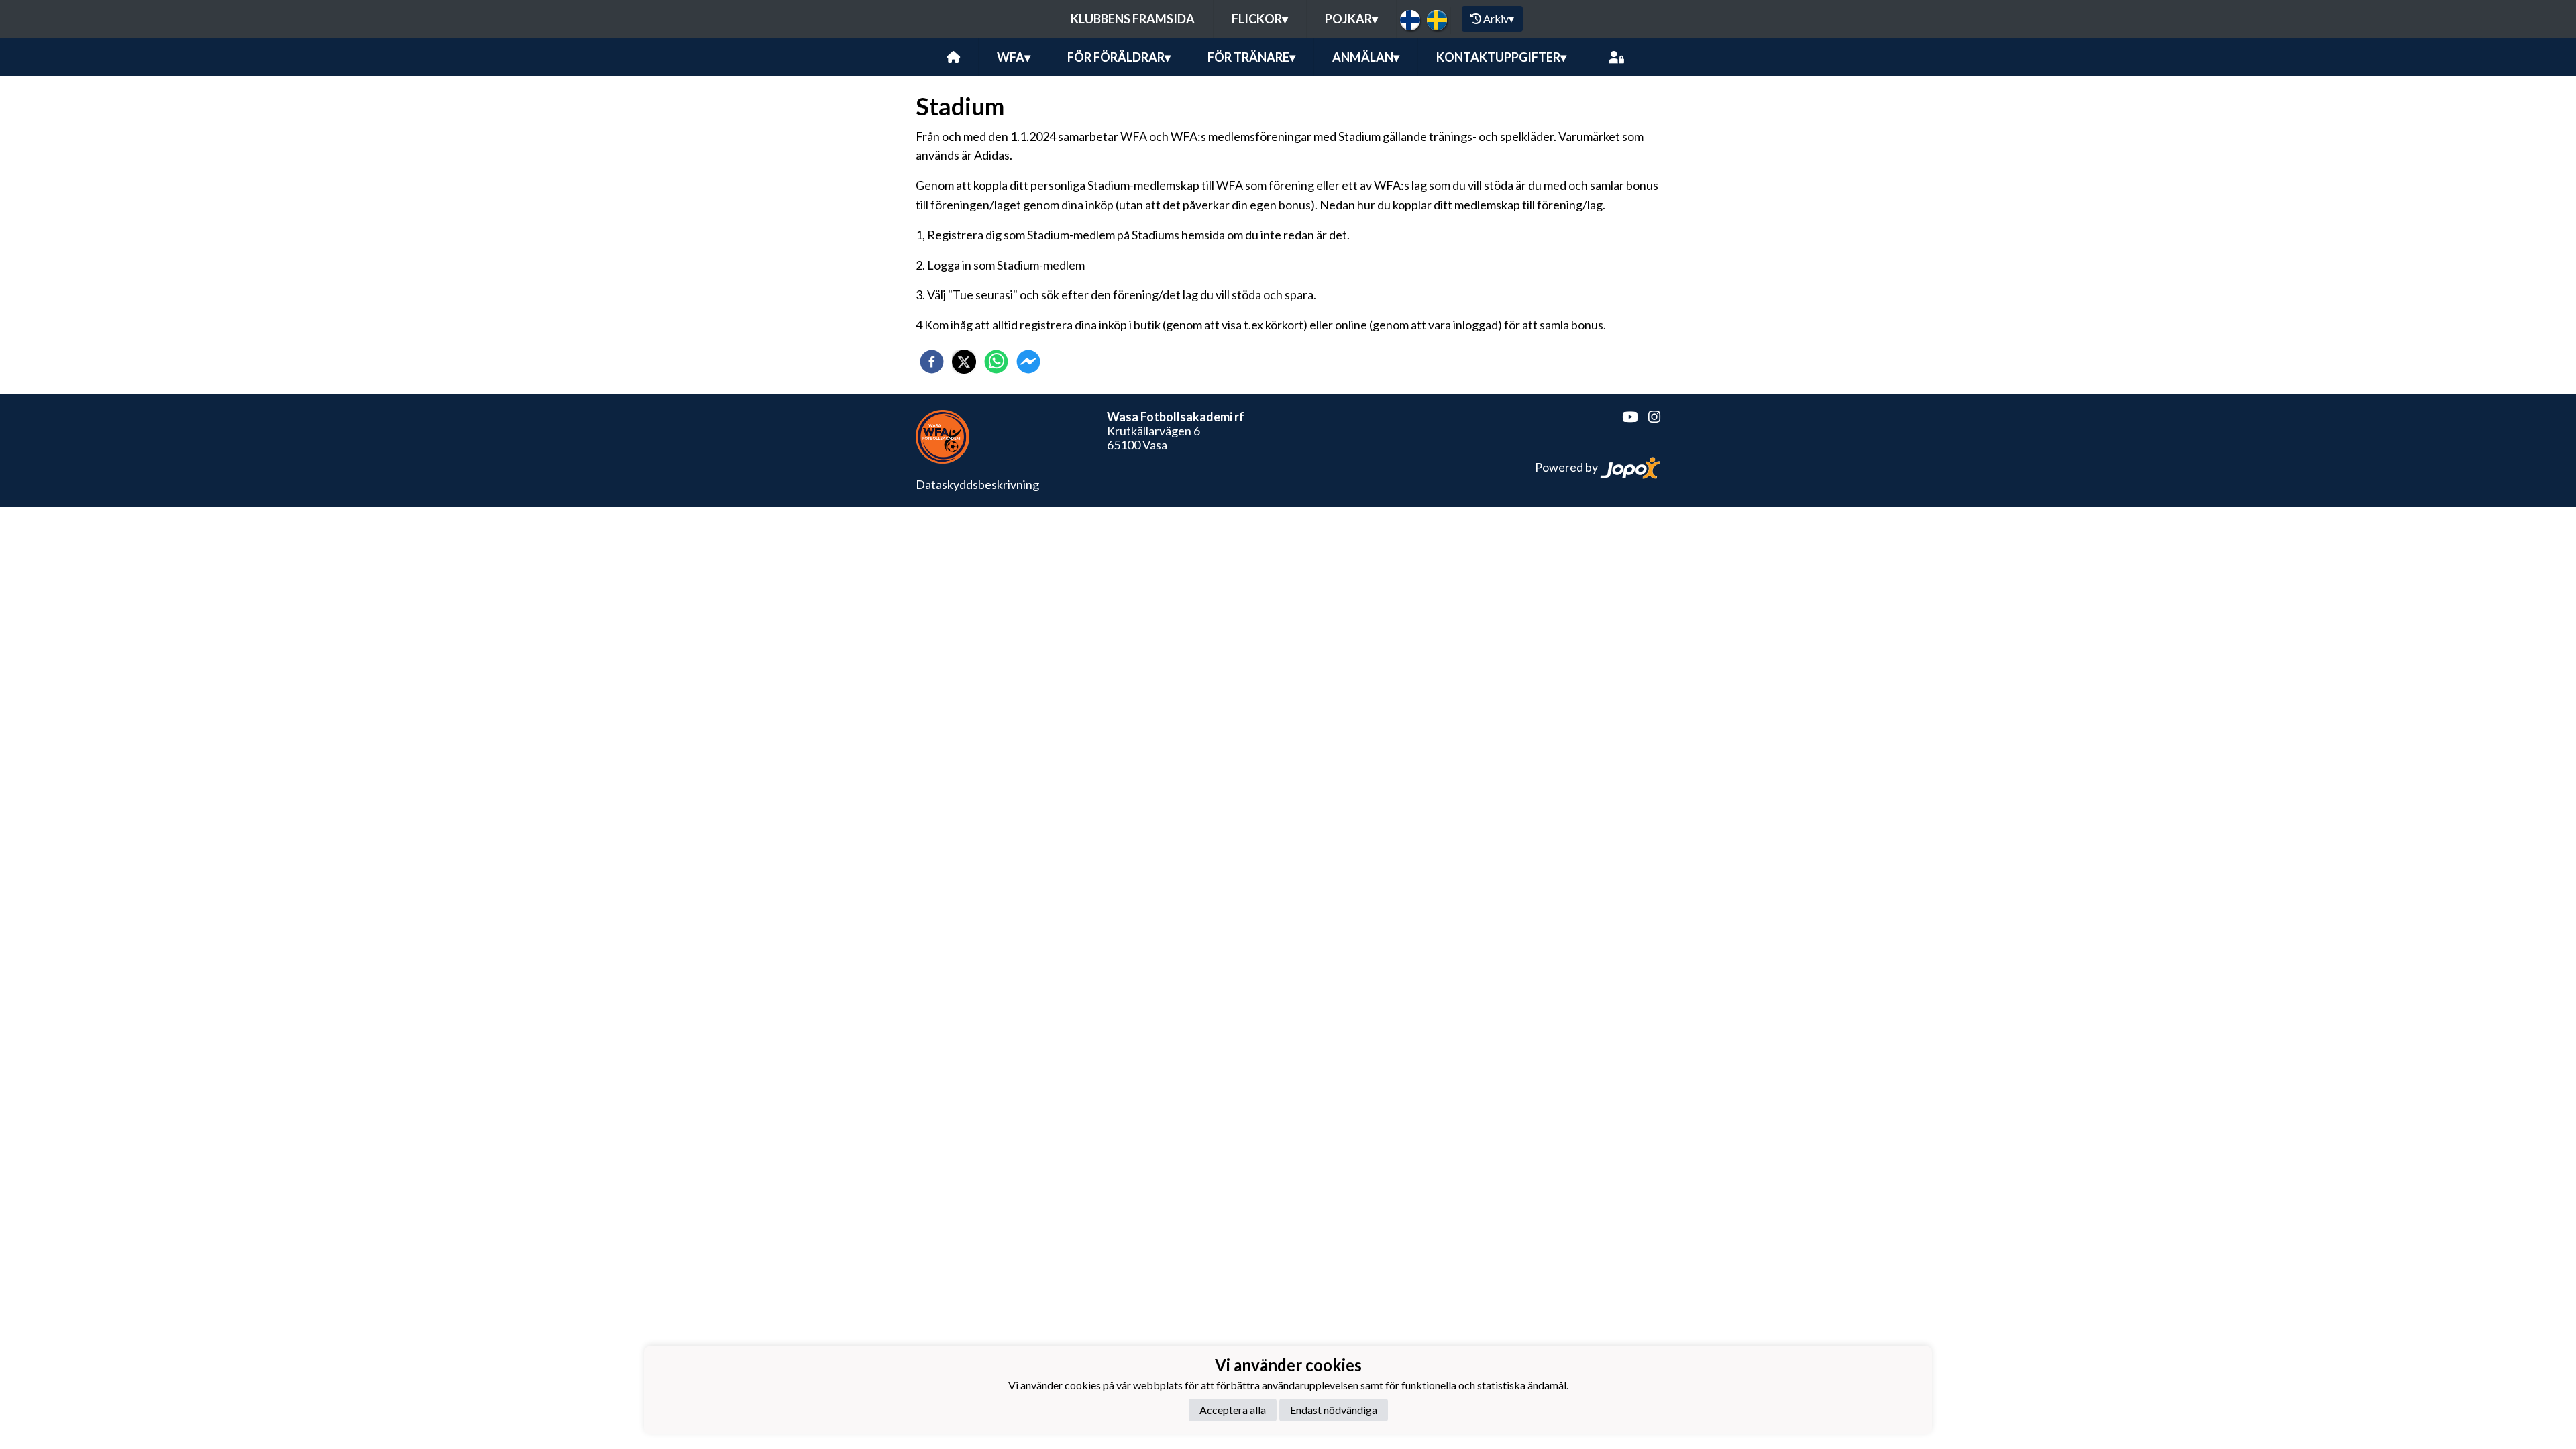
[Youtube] (1624, 417)
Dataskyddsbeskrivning (977, 484)
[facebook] (932, 362)
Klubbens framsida (1133, 19)
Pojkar (1351, 19)
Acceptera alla (1233, 1410)
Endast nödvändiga (1334, 1410)
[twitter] (964, 362)
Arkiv (1499, 18)
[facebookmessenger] (1028, 362)
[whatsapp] (996, 362)
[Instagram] (1649, 417)
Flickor (1260, 19)
